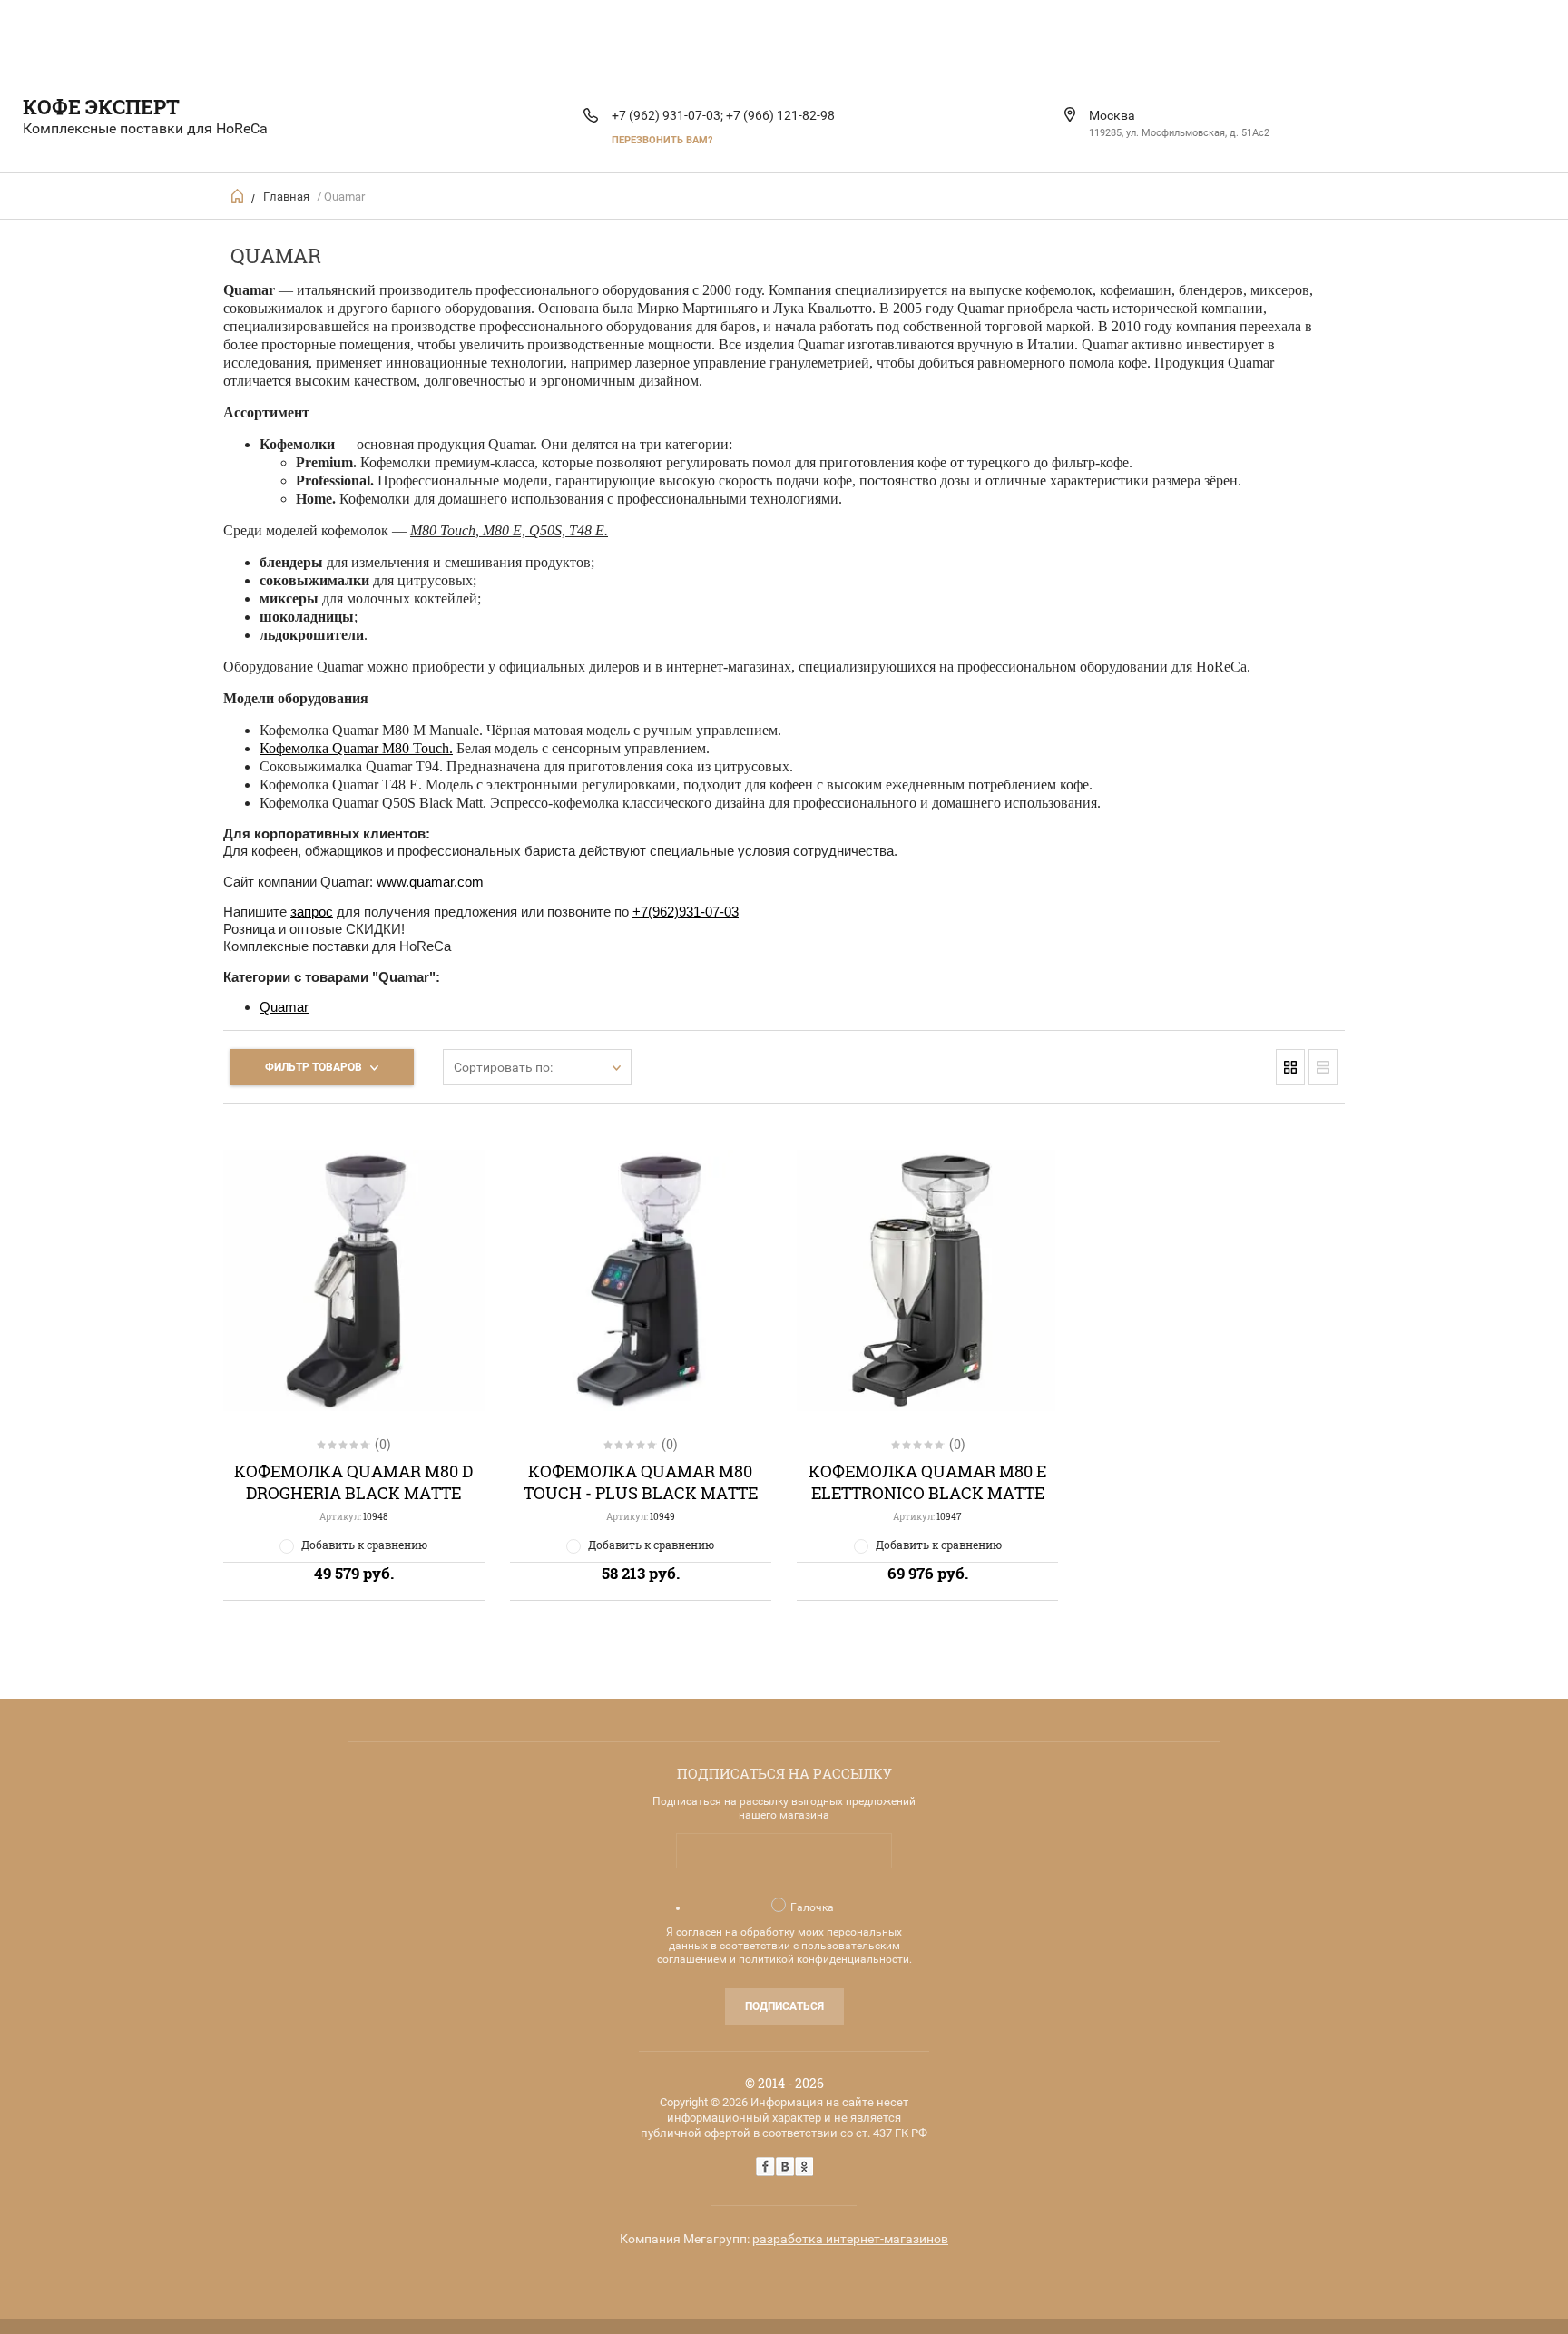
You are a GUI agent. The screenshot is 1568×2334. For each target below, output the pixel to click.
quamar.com (446, 882)
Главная (286, 196)
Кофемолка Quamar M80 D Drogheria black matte (353, 1482)
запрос (312, 912)
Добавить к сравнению (364, 1545)
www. (393, 882)
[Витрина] (1290, 1067)
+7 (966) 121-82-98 (780, 115)
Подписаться (784, 2006)
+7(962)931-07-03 (686, 912)
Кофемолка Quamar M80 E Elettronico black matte (927, 1482)
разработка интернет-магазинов (850, 2239)
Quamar (284, 1007)
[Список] (1323, 1067)
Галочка (812, 1907)
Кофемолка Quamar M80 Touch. (356, 748)
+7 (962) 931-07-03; (667, 115)
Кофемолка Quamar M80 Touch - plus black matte (641, 1482)
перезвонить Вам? (662, 140)
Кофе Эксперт (101, 107)
